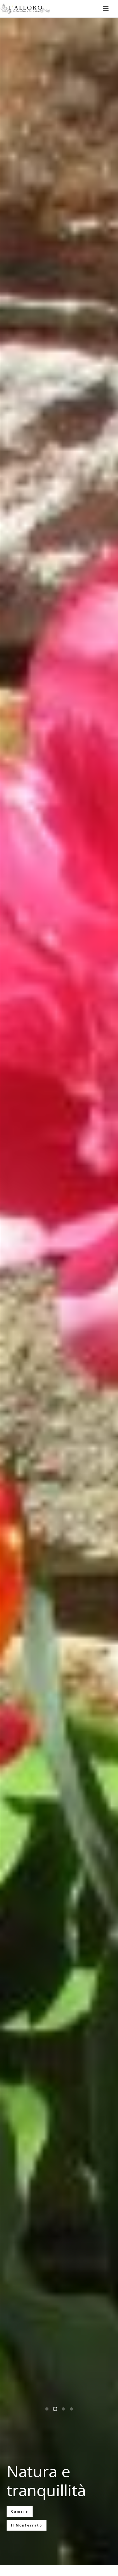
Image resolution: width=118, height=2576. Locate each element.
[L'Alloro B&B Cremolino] (25, 9)
